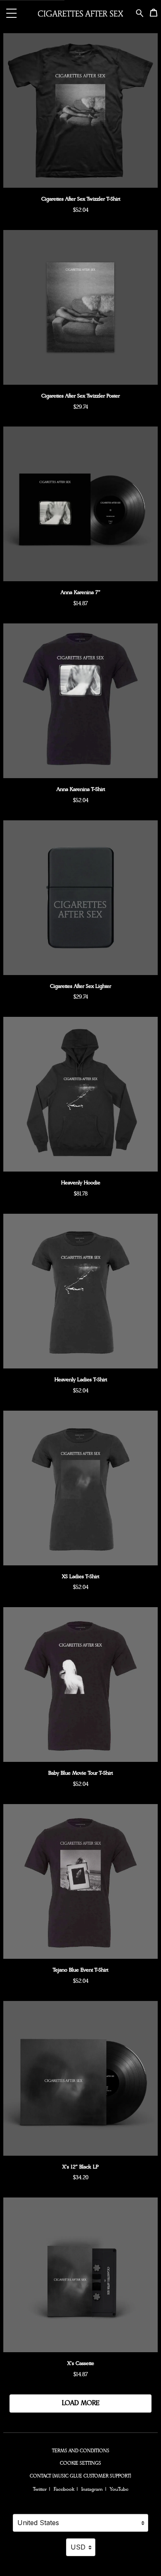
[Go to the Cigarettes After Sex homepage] (80, 13)
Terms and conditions (81, 2451)
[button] (12, 13)
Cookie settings (80, 2463)
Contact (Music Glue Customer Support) (80, 2476)
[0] (154, 14)
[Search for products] (140, 12)
